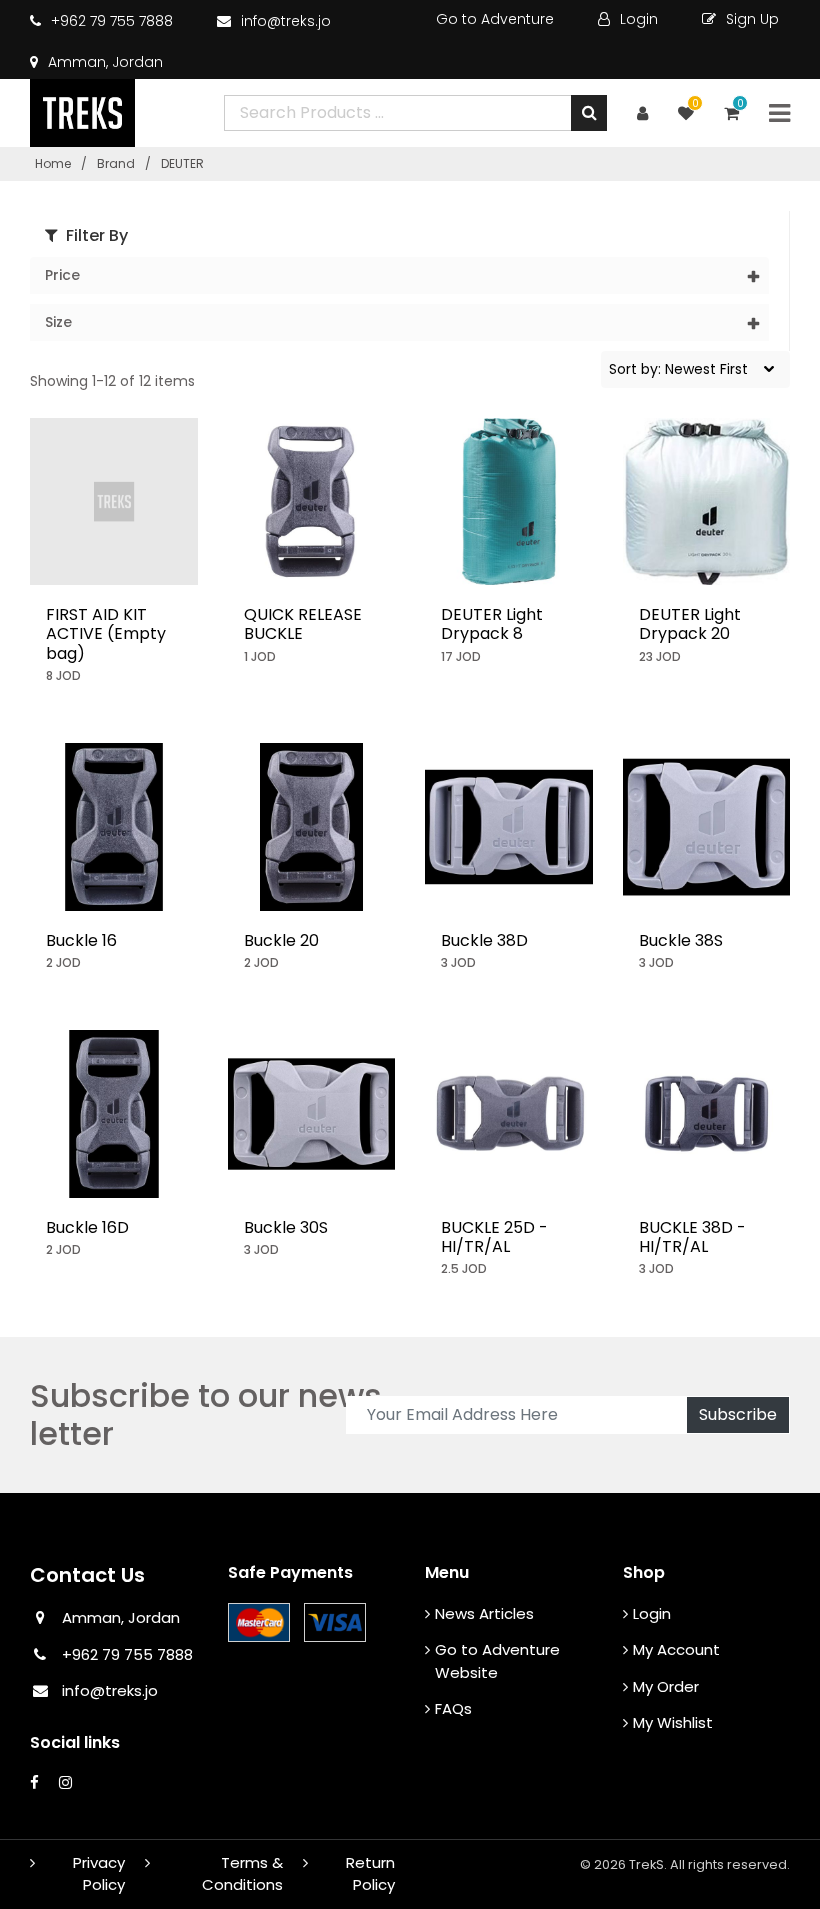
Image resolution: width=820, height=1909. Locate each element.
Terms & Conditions (242, 1874)
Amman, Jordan (103, 62)
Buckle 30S (286, 1227)
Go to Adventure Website (497, 1661)
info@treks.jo (286, 21)
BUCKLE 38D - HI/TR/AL (692, 1237)
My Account (676, 1649)
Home (53, 163)
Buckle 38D (484, 940)
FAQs (453, 1708)
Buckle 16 (81, 940)
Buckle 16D (87, 1227)
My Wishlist (673, 1722)
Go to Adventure (495, 19)
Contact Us (87, 1575)
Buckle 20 (281, 940)
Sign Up (750, 19)
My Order (666, 1686)
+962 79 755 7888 (110, 21)
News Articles (484, 1613)
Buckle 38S (681, 940)
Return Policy (370, 1874)
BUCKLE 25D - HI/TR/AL (494, 1237)
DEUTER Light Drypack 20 (690, 624)
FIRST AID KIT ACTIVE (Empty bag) (106, 633)
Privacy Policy (99, 1874)
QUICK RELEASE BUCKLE (303, 624)
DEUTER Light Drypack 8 (492, 624)
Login (637, 19)
